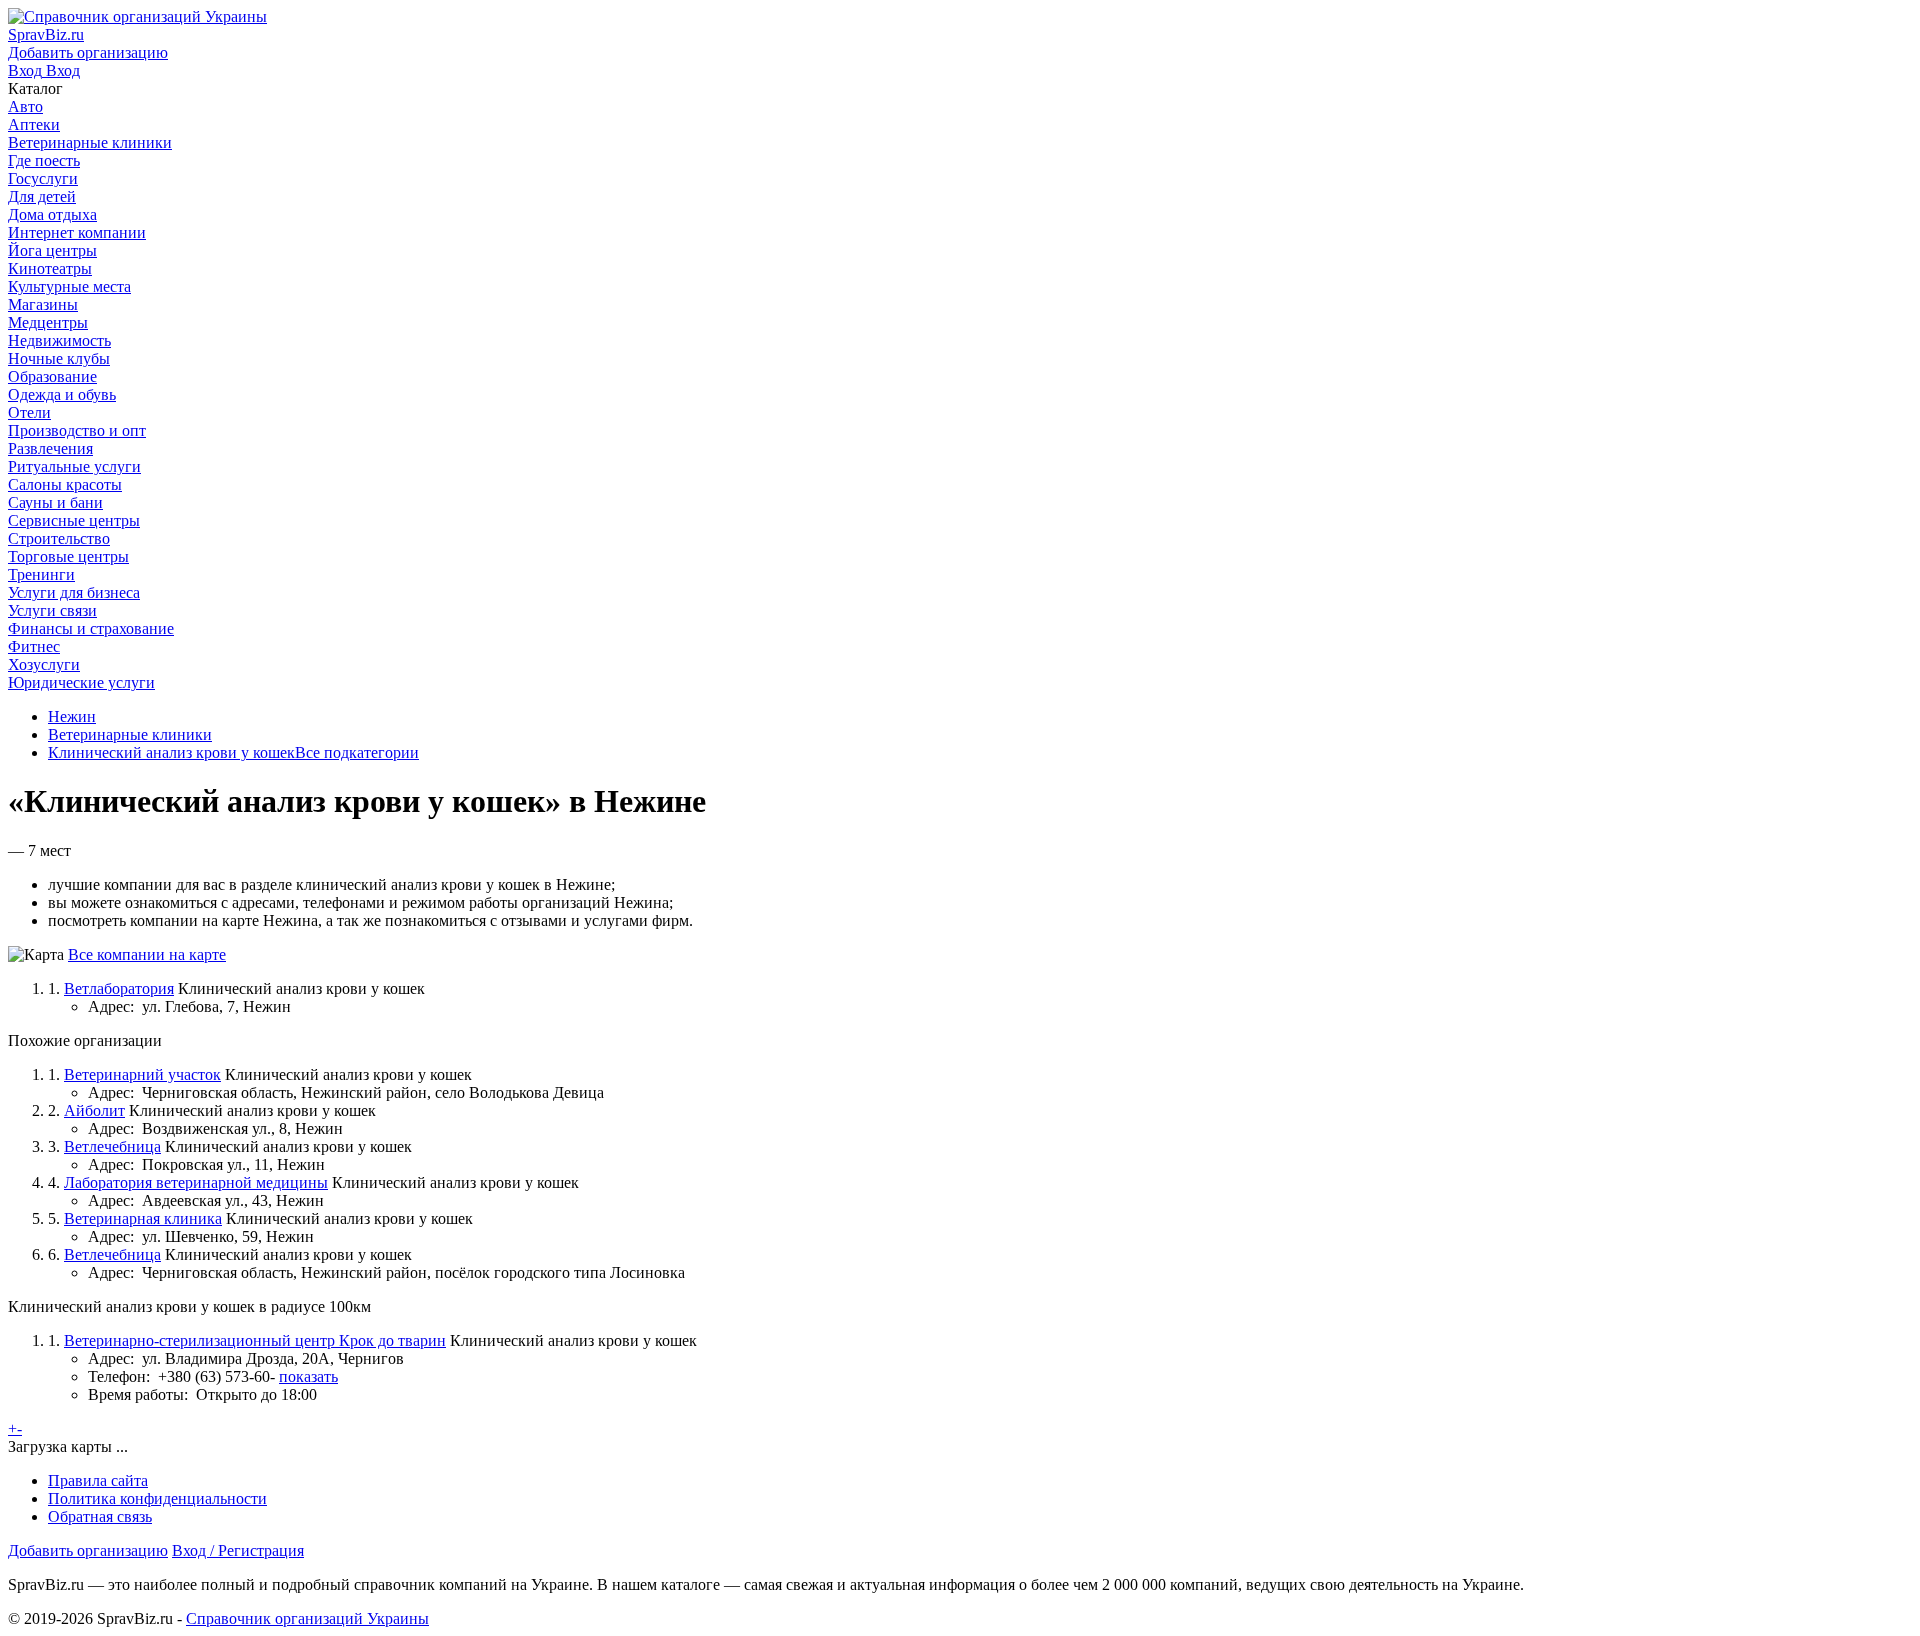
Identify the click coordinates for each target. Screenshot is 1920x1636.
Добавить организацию (88, 1550)
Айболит (94, 1110)
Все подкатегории (357, 752)
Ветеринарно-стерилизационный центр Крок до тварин (255, 1340)
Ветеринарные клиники (130, 734)
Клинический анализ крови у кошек (171, 752)
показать (308, 1376)
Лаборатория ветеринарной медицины (196, 1182)
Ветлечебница (112, 1146)
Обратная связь (100, 1516)
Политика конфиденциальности (157, 1498)
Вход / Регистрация (238, 1550)
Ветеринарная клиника (143, 1218)
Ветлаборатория (119, 988)
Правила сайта (98, 1480)
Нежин (72, 716)
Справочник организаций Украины (307, 1618)
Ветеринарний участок (142, 1074)
